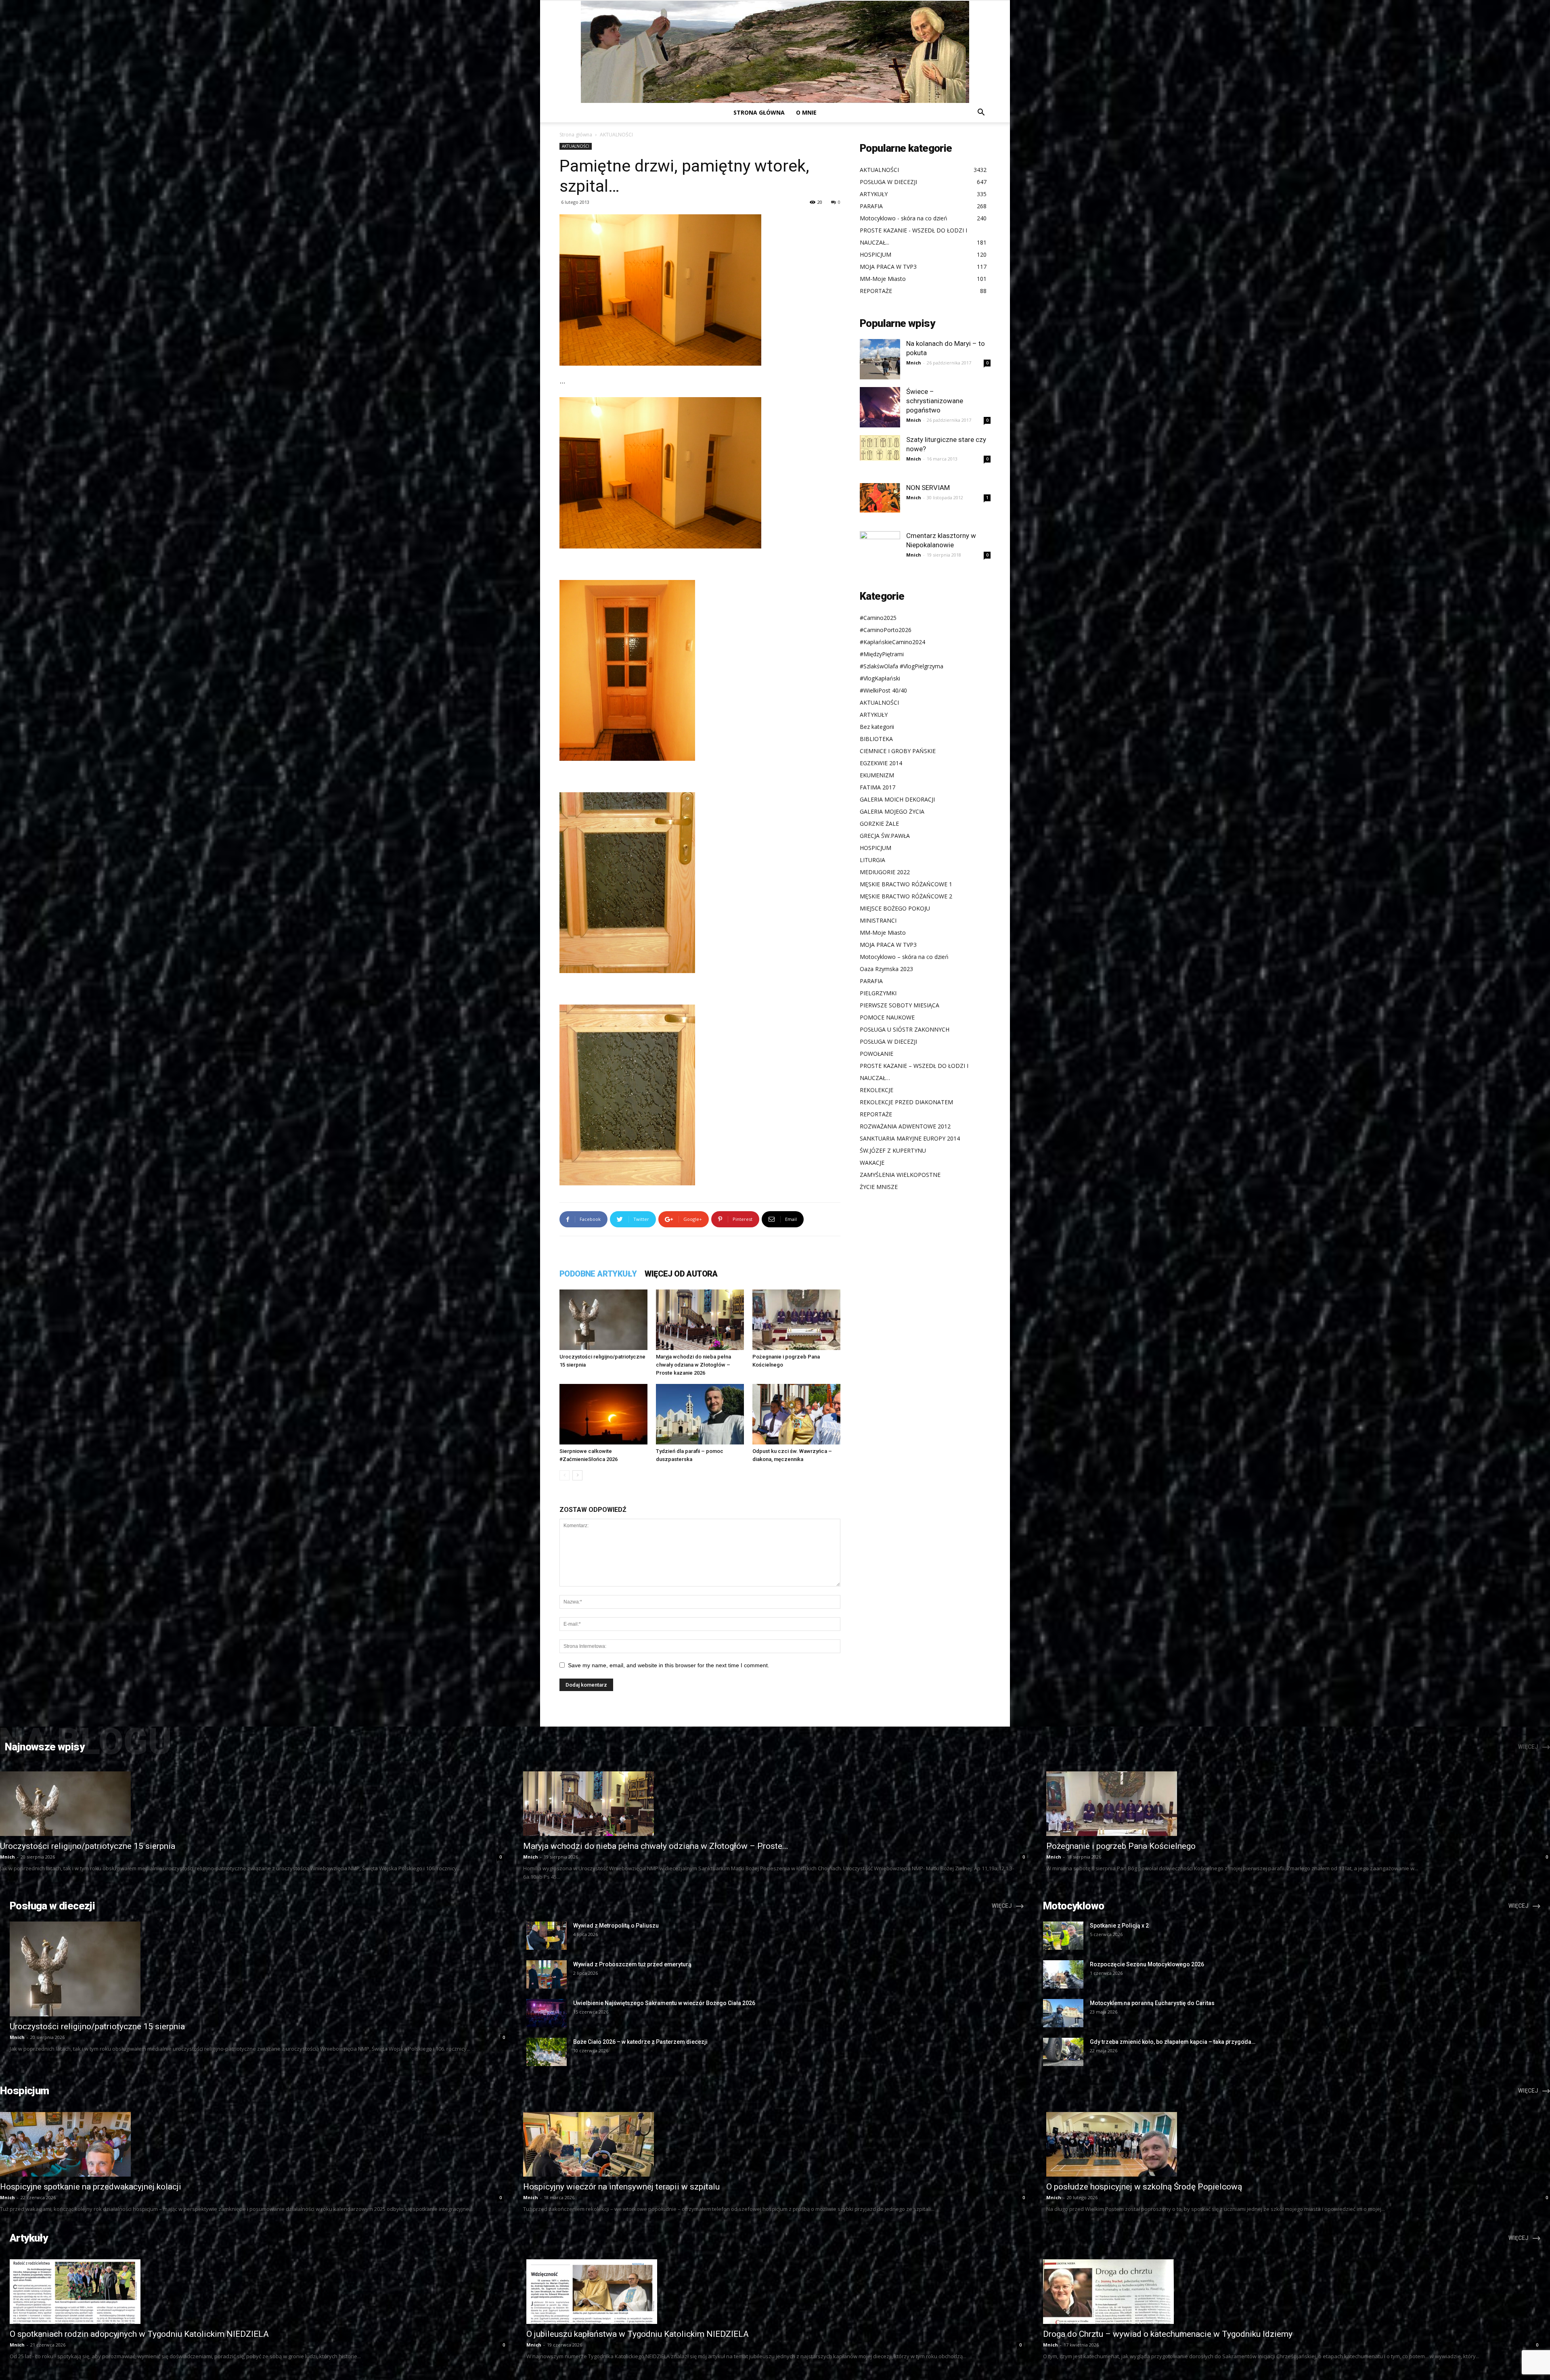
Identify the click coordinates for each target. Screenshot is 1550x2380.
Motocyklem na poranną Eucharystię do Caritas (1152, 2003)
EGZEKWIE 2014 (881, 763)
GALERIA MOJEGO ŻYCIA (892, 811)
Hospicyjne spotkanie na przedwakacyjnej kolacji (91, 2187)
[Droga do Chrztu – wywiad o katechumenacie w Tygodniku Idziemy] (1292, 2292)
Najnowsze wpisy (45, 1747)
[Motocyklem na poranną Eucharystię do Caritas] (1063, 2013)
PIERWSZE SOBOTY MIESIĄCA (900, 1005)
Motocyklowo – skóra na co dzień (904, 957)
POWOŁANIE (877, 1054)
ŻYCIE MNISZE (879, 1187)
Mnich (914, 363)
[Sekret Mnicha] (775, 52)
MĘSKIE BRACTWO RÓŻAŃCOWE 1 (906, 884)
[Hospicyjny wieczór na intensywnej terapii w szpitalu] (775, 2144)
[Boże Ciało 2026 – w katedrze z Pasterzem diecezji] (547, 2052)
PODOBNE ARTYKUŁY (598, 1274)
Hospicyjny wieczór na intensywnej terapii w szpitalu (621, 2187)
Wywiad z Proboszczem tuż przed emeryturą (632, 1964)
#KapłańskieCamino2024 (892, 642)
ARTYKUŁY (874, 715)
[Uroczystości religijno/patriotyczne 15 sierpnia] (603, 1320)
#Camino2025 (878, 618)
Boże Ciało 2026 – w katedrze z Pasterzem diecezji (640, 2042)
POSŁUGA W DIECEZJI (888, 1041)
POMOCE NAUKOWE (887, 1017)
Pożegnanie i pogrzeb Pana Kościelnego (1121, 1846)
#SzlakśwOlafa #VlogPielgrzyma (902, 666)
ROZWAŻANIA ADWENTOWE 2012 (905, 1126)
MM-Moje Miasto (883, 933)
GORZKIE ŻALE (879, 824)
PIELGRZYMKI (878, 993)
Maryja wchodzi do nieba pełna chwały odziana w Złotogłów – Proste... (656, 1846)
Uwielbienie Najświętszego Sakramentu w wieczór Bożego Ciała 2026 (664, 2003)
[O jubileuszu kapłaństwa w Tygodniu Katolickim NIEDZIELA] (775, 2292)
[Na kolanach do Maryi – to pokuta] (880, 359)
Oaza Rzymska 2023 (886, 969)
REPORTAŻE (876, 1114)
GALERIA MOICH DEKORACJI (897, 799)
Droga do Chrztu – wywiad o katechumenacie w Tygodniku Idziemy (1168, 2334)
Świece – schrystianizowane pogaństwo (935, 401)
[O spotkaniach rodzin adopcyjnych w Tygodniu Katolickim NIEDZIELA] (258, 2292)
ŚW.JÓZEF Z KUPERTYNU (893, 1150)
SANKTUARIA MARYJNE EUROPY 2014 (910, 1138)
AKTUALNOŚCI (576, 146)
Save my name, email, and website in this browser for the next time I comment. (669, 1665)
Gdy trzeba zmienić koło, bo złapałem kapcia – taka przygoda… (1173, 2042)
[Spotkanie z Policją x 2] (1063, 1936)
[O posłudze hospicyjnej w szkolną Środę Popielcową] (1298, 2144)
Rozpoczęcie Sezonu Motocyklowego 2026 (1147, 1964)
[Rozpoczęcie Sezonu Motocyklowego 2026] (1063, 1974)
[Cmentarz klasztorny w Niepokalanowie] (880, 551)
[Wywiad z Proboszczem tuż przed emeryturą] (547, 1974)
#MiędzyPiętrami (882, 654)
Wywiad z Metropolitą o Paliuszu (616, 1926)
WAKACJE (872, 1163)
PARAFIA (871, 981)
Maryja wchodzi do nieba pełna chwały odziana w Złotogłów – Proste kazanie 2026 (693, 1365)
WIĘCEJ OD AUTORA (681, 1274)
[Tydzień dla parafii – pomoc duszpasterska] (700, 1414)
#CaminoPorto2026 (886, 630)
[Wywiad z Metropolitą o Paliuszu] (547, 1936)
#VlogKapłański (880, 678)
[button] (981, 113)
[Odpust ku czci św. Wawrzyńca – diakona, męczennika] (796, 1414)
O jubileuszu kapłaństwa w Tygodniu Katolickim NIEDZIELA (638, 2334)
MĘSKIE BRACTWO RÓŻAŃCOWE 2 (906, 896)
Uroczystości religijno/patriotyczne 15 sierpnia (88, 1846)
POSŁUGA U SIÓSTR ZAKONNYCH (905, 1029)
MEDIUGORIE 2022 (885, 872)
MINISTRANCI (878, 920)
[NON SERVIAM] (880, 498)
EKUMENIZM (877, 775)
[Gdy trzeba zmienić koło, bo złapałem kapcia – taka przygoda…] (1063, 2052)
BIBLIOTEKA (876, 739)
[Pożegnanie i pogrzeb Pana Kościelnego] (796, 1320)
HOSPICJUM (876, 848)
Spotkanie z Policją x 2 (1119, 1926)
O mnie (806, 112)
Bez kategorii (877, 727)
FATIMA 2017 (878, 787)
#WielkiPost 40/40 (883, 690)
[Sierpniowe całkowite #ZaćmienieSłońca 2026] (603, 1414)
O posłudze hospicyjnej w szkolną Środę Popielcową (1144, 2187)
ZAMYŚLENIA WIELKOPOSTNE (900, 1175)
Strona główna (759, 112)
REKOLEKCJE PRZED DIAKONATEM (906, 1102)
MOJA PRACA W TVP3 (888, 945)
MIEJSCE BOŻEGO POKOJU (895, 908)
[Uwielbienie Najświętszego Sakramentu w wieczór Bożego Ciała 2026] (547, 2013)
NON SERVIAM (928, 488)
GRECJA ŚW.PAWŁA (885, 836)
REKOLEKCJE (877, 1090)
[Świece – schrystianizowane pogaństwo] (880, 407)
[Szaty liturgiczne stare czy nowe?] (880, 448)
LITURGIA (872, 860)
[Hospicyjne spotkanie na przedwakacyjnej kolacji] (252, 2144)
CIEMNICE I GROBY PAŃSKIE (898, 751)
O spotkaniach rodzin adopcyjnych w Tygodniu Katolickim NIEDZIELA (139, 2334)
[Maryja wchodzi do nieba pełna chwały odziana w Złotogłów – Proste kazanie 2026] (700, 1320)
